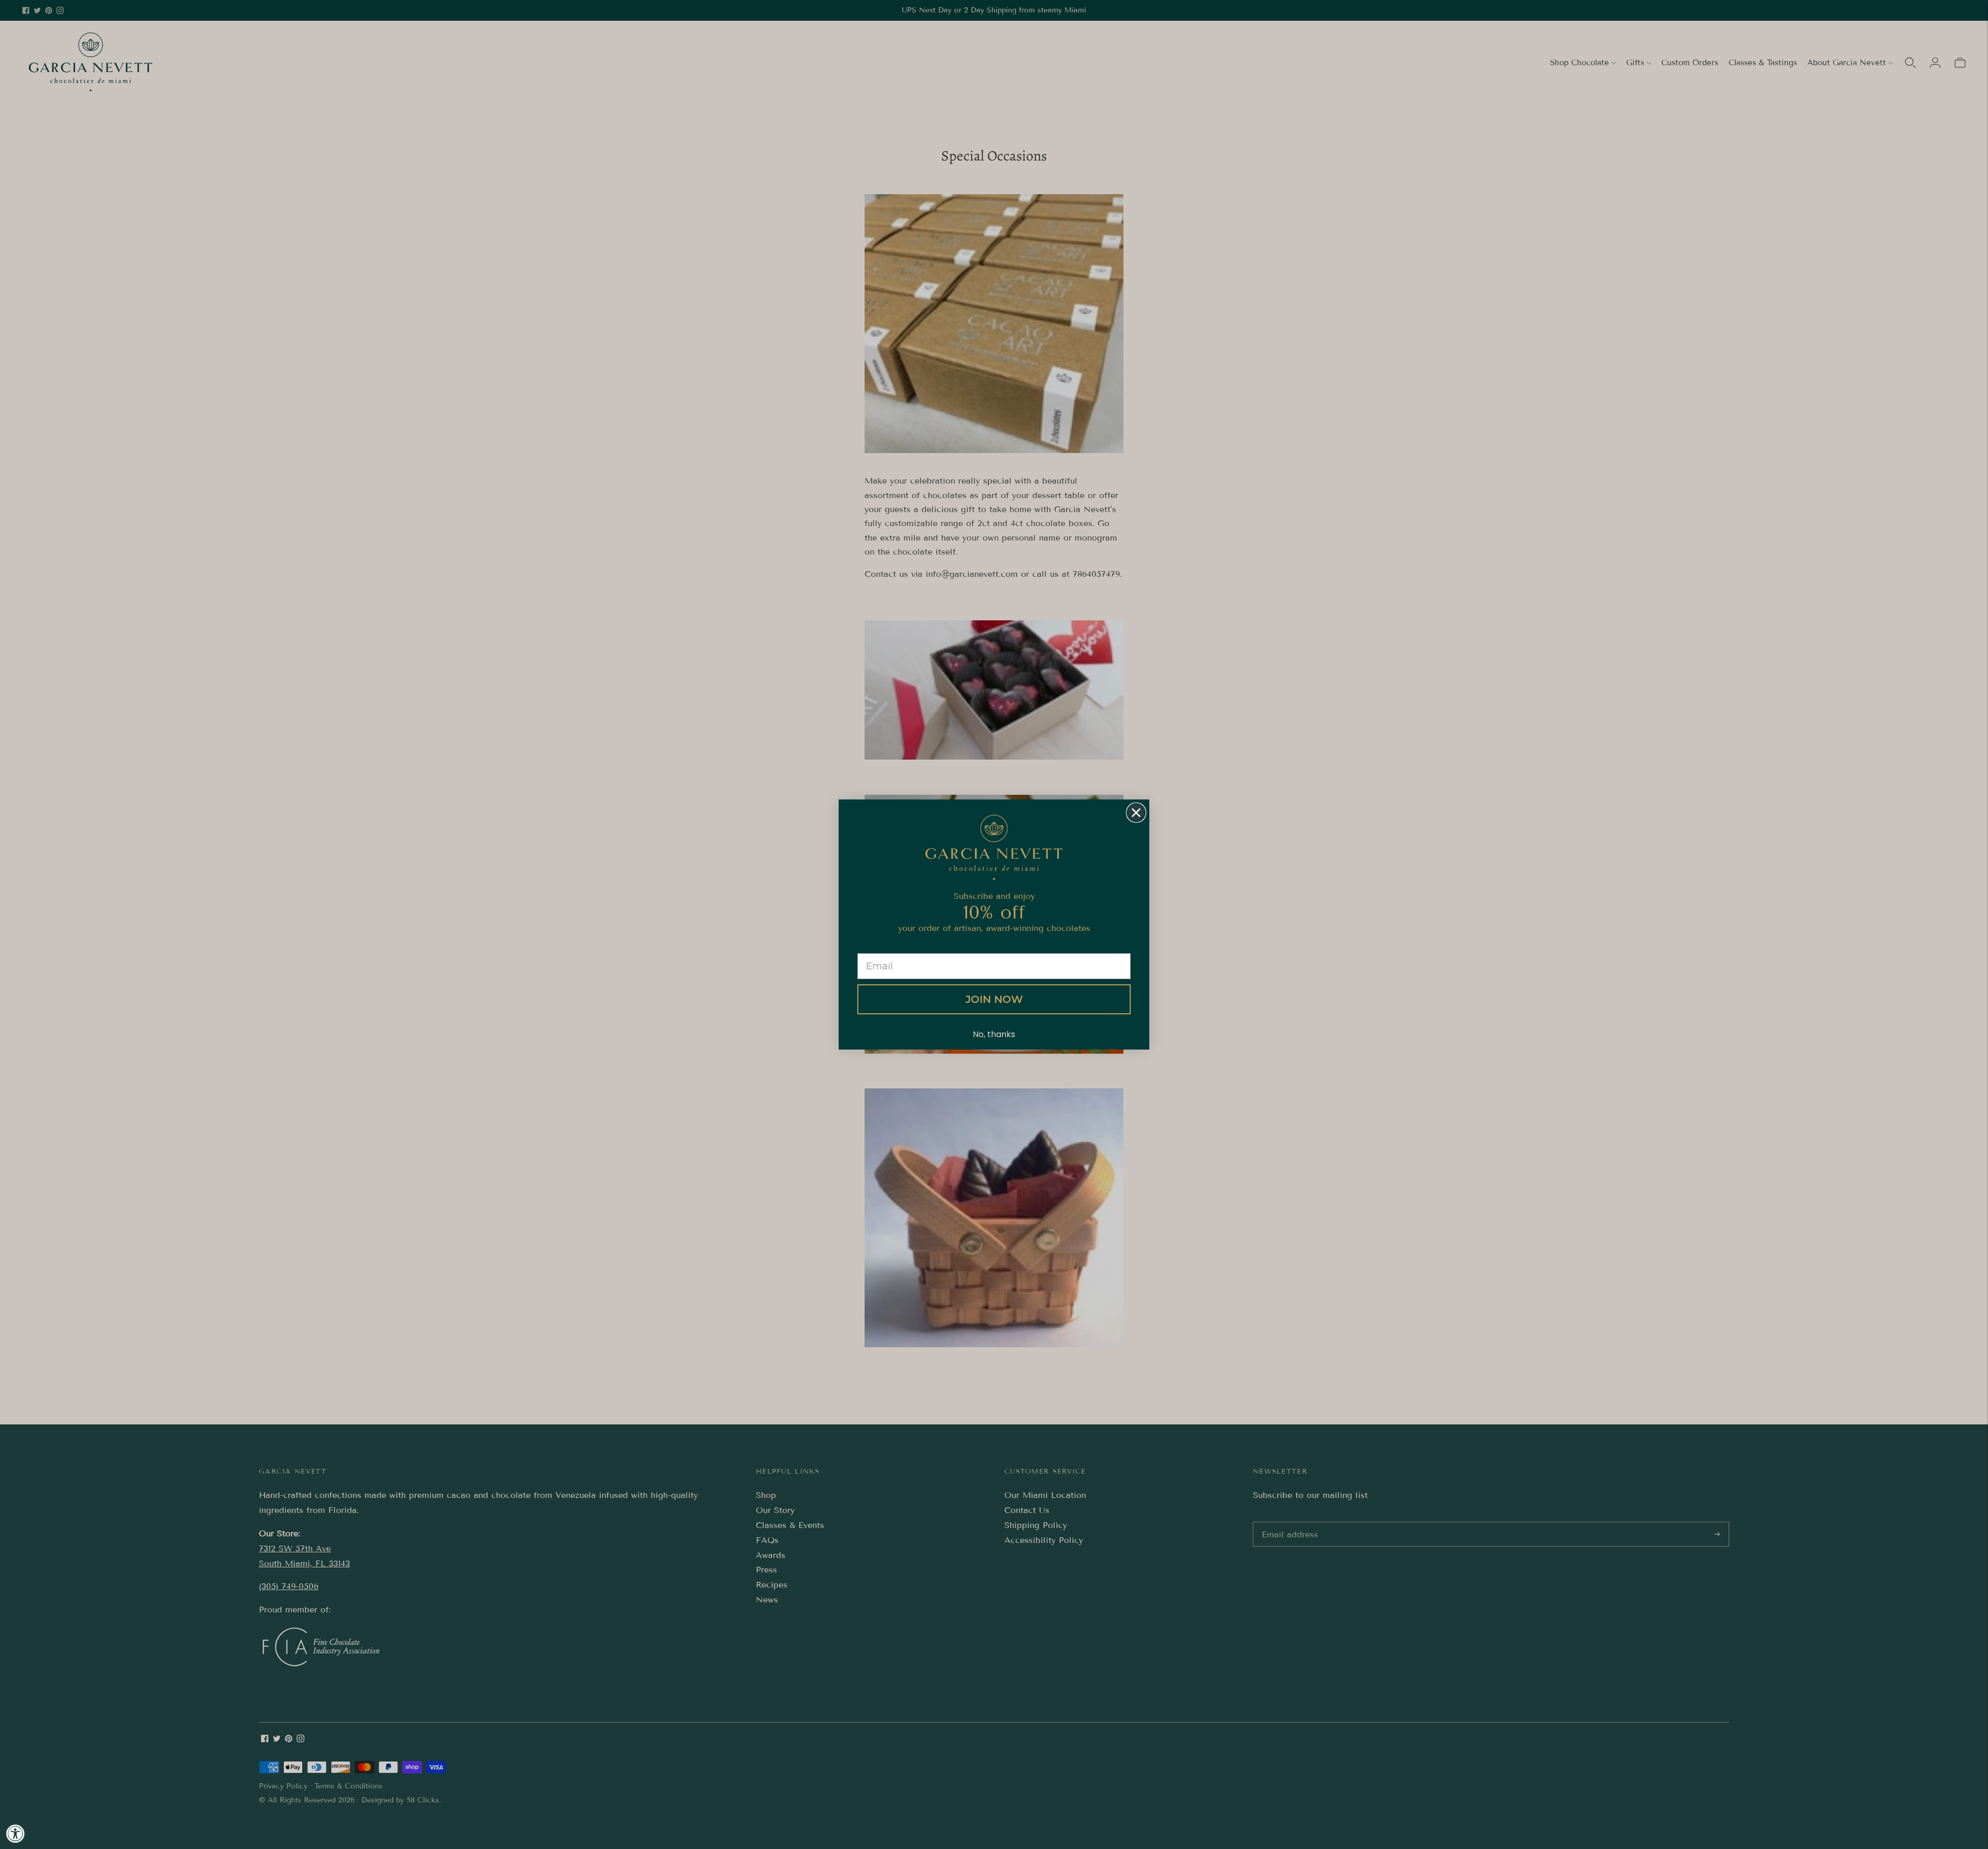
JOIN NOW (994, 999)
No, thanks (994, 1034)
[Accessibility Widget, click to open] (16, 1833)
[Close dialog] (1136, 813)
